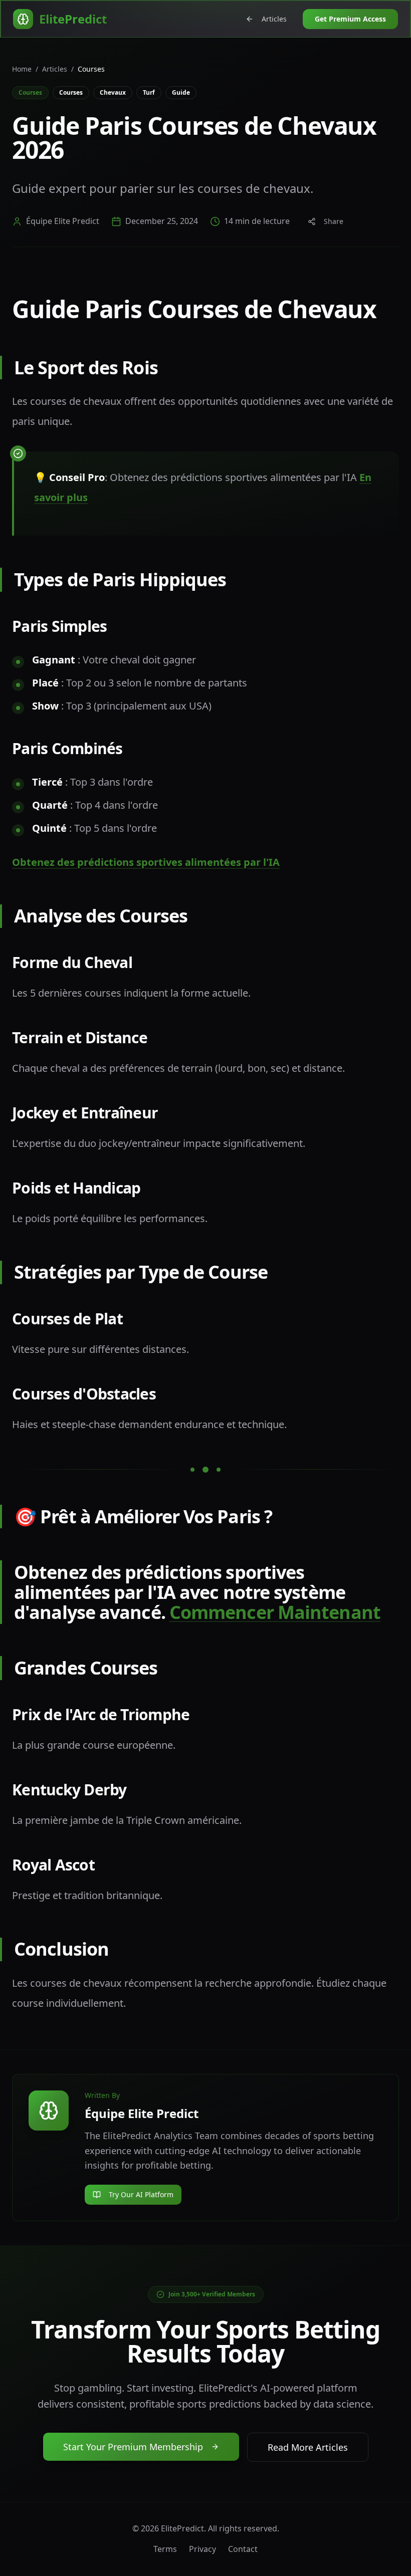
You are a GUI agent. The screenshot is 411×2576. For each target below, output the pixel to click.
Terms (165, 2549)
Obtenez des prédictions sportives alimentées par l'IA (146, 862)
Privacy (202, 2549)
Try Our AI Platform (141, 2194)
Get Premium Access (350, 19)
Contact (243, 2549)
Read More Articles (308, 2447)
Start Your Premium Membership (133, 2447)
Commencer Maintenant (275, 1612)
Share (334, 221)
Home (22, 69)
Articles (274, 19)
